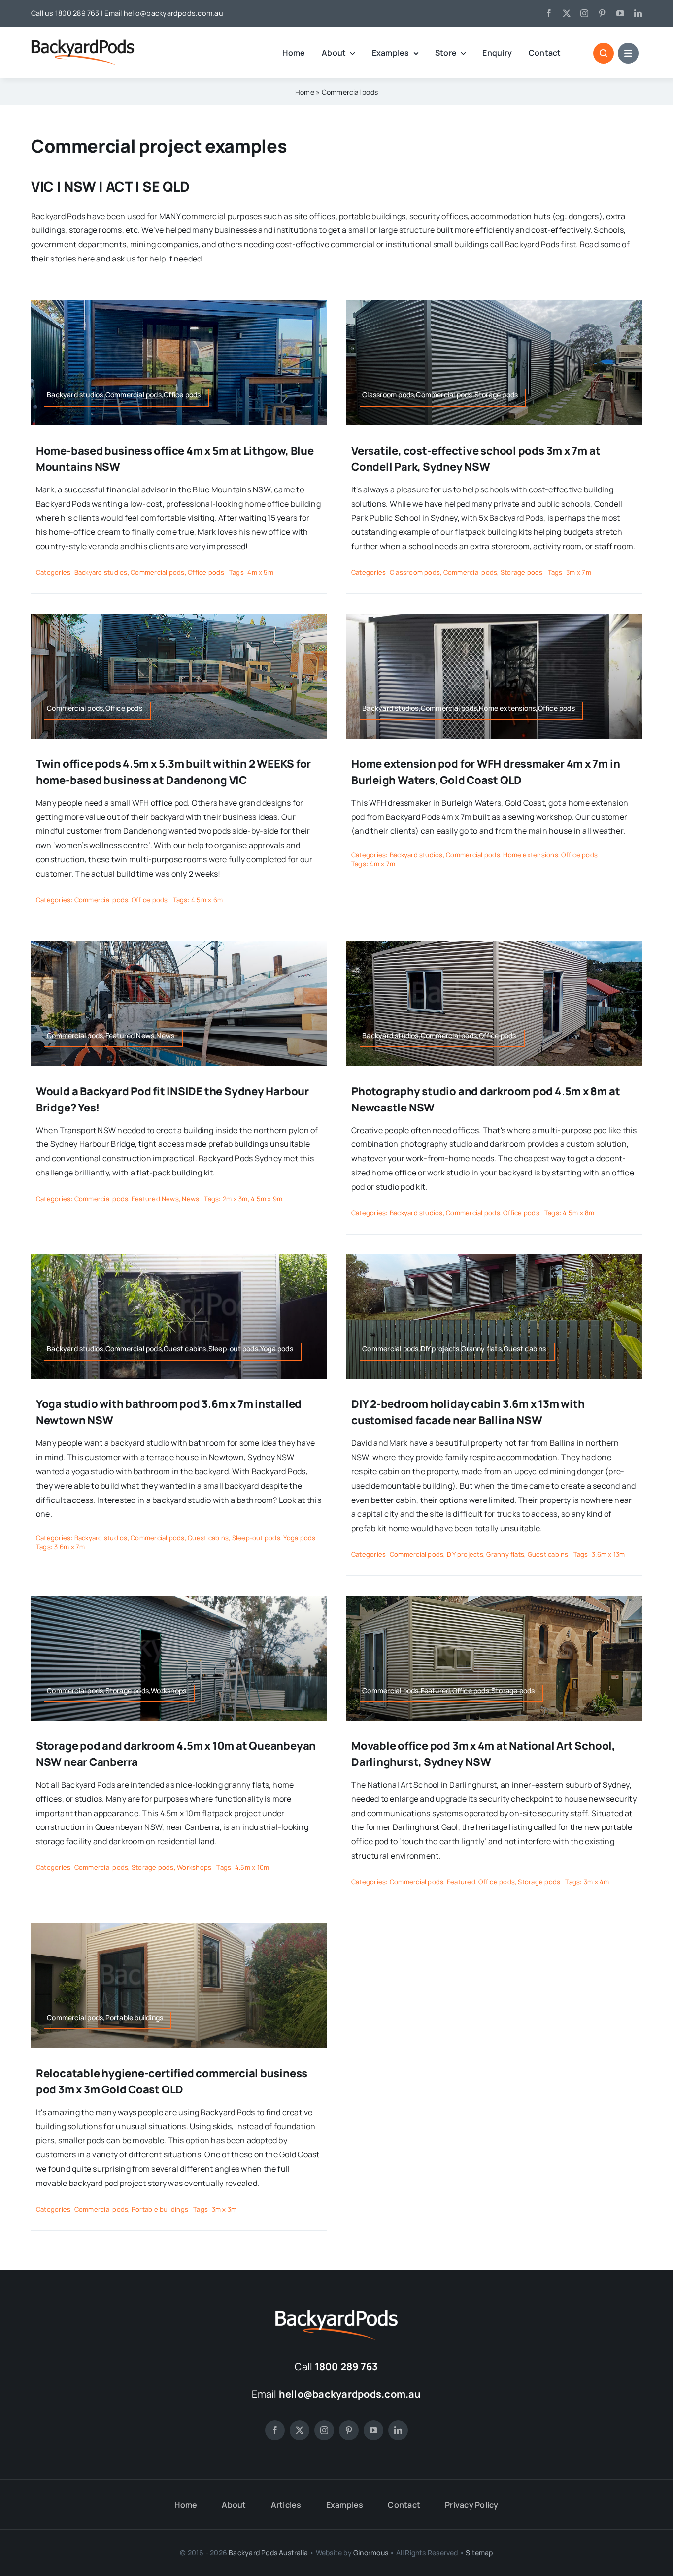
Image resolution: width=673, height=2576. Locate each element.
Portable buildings (160, 2209)
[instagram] (584, 13)
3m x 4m (597, 1882)
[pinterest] (602, 13)
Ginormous (371, 2553)
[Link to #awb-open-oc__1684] (628, 53)
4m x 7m (382, 864)
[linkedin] (638, 13)
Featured (461, 1882)
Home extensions (531, 855)
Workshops (194, 1867)
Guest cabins (208, 1538)
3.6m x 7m (69, 1547)
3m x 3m (224, 2209)
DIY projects (465, 1554)
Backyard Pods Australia (268, 2553)
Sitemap (479, 2553)
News (190, 1199)
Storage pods (522, 572)
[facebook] (549, 13)
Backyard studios (101, 572)
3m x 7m (579, 572)
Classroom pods (415, 572)
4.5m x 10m (252, 1867)
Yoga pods (299, 1538)
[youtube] (620, 13)
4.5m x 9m (267, 1199)
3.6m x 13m (608, 1554)
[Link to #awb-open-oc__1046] (604, 53)
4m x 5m (260, 572)
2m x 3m (235, 1199)
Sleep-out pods (256, 1538)
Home (305, 92)
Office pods (206, 572)
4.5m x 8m (578, 1213)
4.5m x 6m (207, 900)
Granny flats (505, 1554)
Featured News (155, 1199)
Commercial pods (158, 572)
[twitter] (567, 13)
